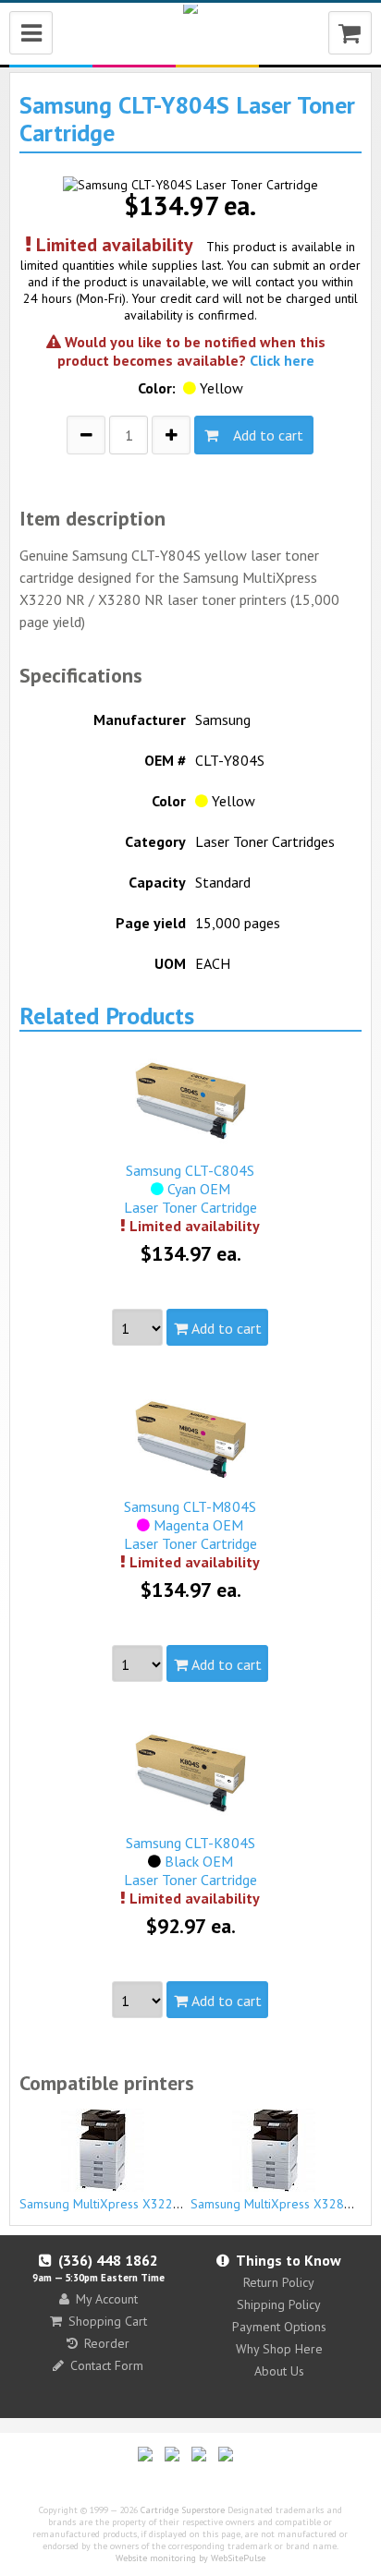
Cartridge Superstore (183, 2510)
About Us (279, 2371)
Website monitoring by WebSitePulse (190, 2558)
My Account (107, 2299)
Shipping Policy (279, 2304)
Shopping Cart (108, 2321)
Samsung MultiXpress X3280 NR (281, 2204)
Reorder (107, 2343)
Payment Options (279, 2327)
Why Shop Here (279, 2349)
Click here (282, 360)
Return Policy (279, 2282)
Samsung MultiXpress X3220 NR (110, 2204)
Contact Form (107, 2365)
